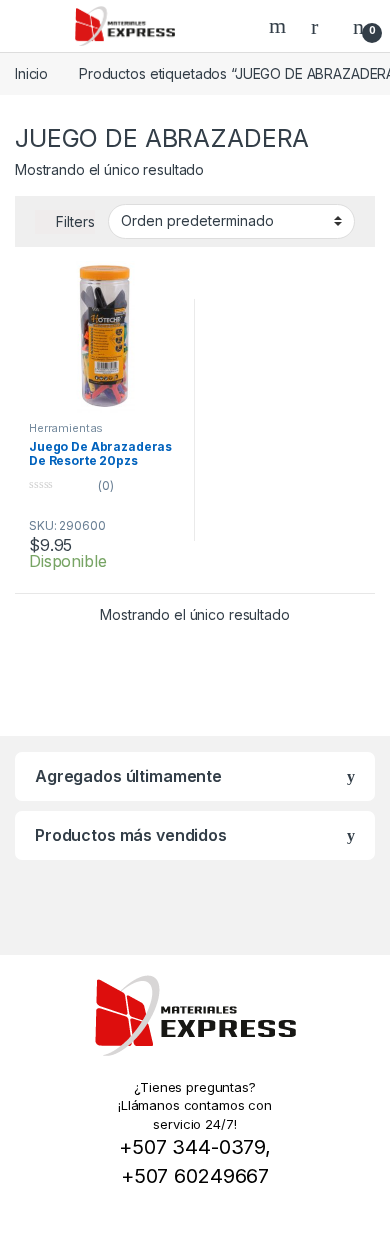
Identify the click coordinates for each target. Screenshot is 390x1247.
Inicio (31, 73)
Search (280, 26)
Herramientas (66, 428)
